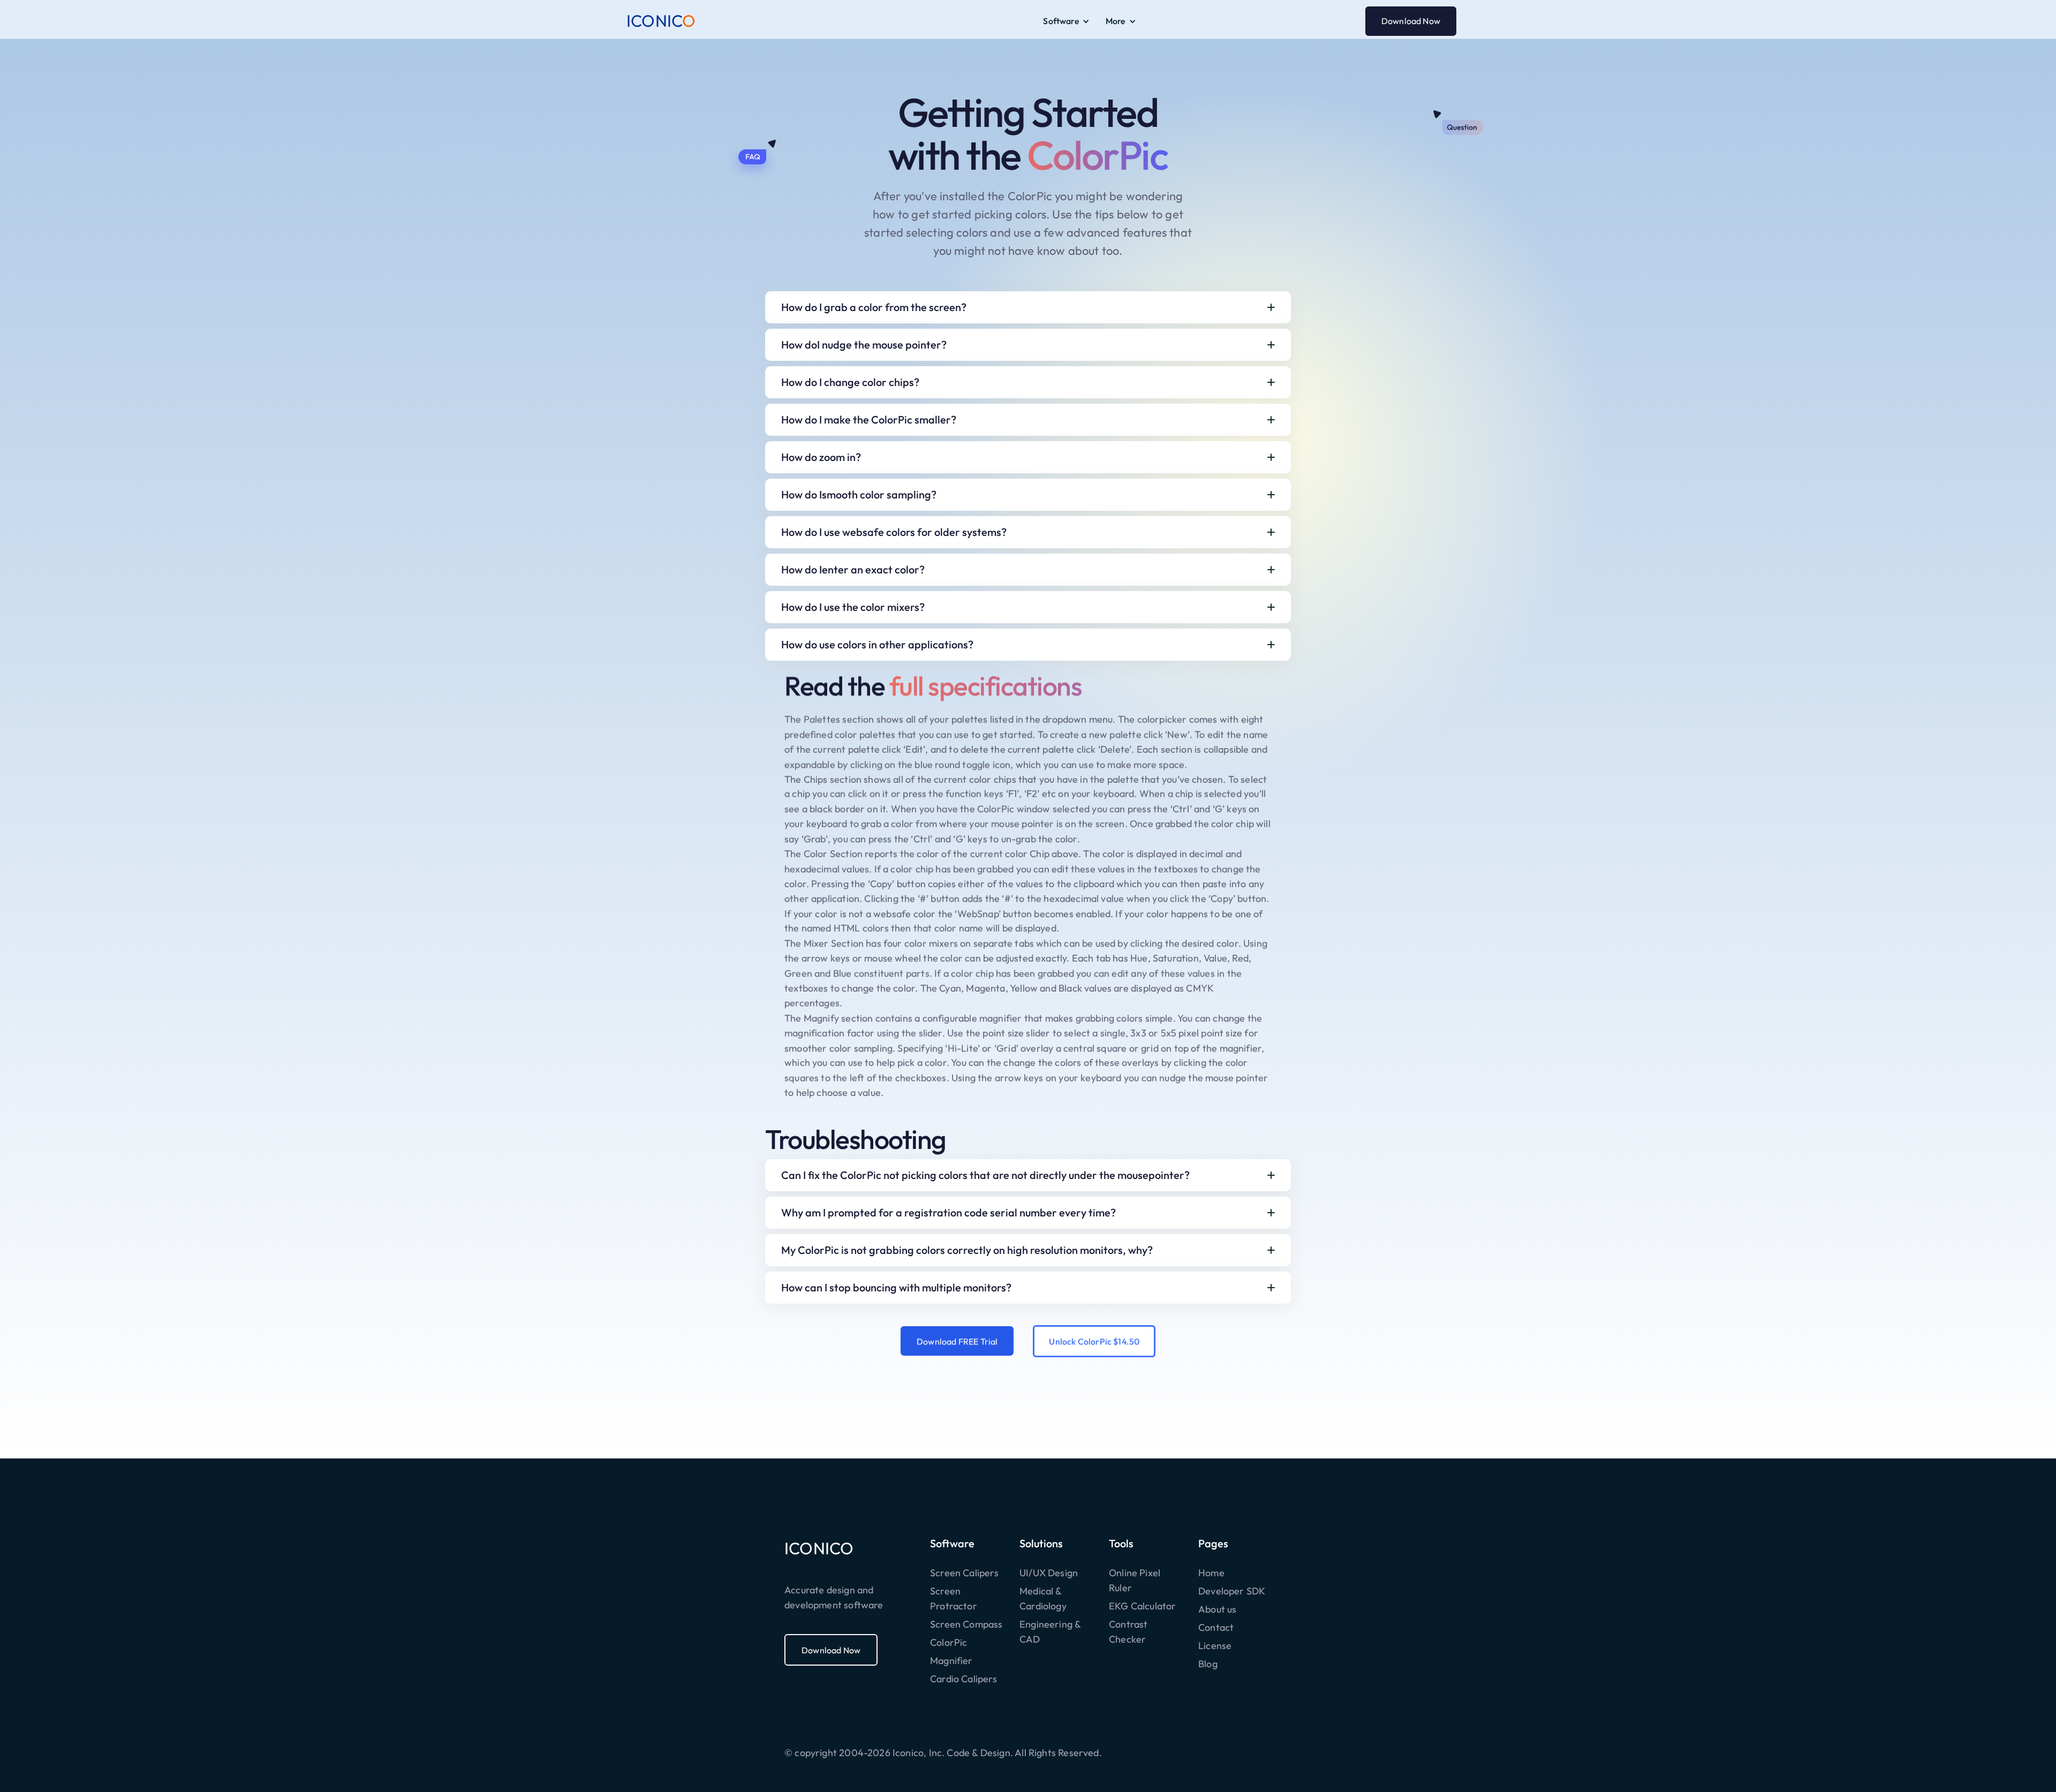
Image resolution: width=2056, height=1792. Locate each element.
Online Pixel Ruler (1135, 1580)
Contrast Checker (1128, 1632)
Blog (1208, 1664)
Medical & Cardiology (1043, 1598)
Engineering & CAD (1050, 1632)
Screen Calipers (964, 1573)
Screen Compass (966, 1624)
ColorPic (948, 1642)
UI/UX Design (1049, 1573)
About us (1217, 1609)
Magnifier (951, 1661)
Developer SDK (1232, 1591)
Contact (1216, 1627)
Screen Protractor (954, 1598)
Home (1211, 1573)
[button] (1066, 21)
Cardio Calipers (963, 1679)
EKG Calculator (1143, 1606)
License (1215, 1646)
